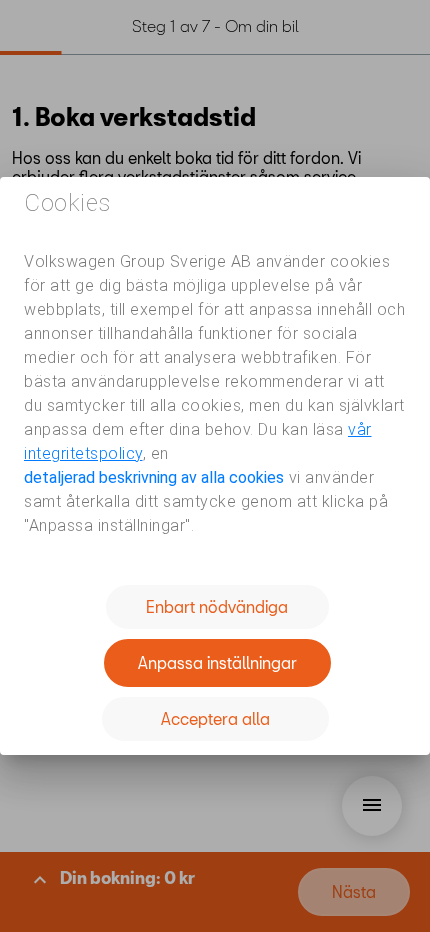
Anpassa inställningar (217, 662)
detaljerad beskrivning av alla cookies (154, 477)
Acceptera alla (215, 718)
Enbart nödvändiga (217, 606)
